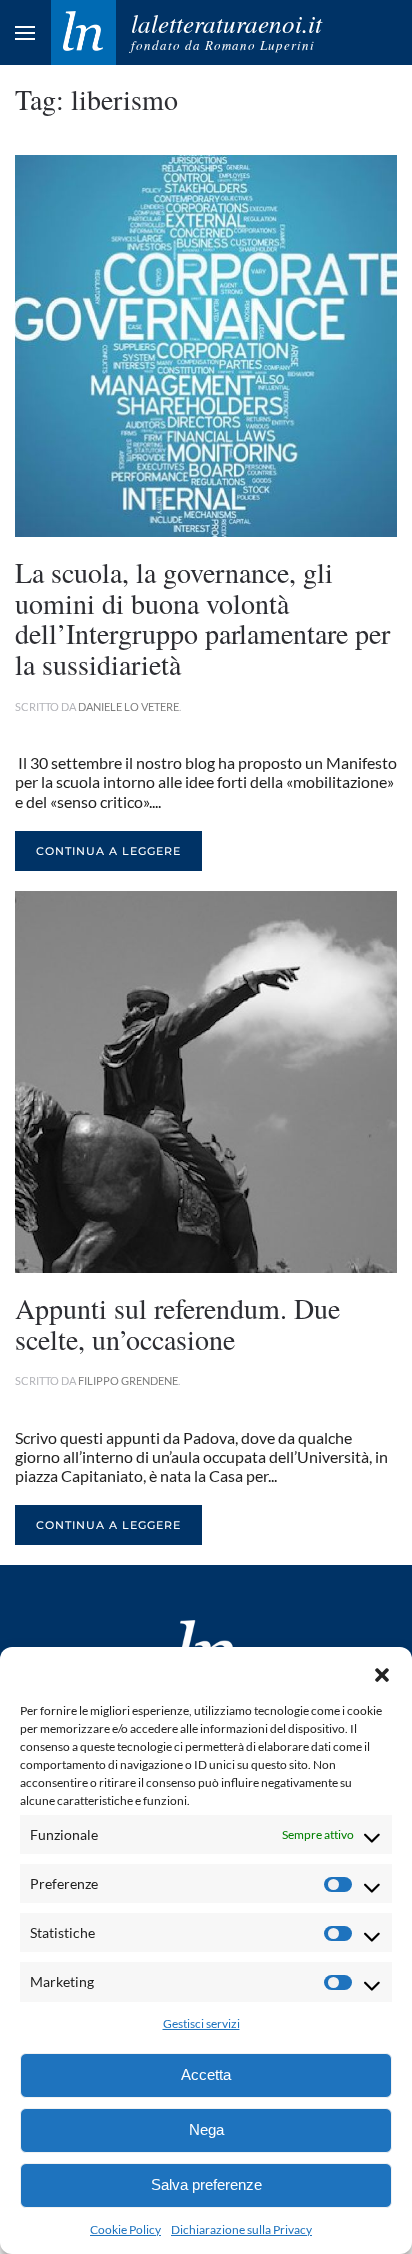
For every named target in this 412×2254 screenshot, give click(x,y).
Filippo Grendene (128, 1380)
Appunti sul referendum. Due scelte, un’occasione (177, 1323)
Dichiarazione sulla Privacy (241, 2229)
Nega (206, 2129)
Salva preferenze (206, 2184)
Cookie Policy (125, 2229)
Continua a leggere (108, 851)
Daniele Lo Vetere (128, 706)
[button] (382, 1672)
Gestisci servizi (201, 2023)
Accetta (206, 2074)
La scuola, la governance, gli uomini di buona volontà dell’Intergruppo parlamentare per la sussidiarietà (202, 618)
